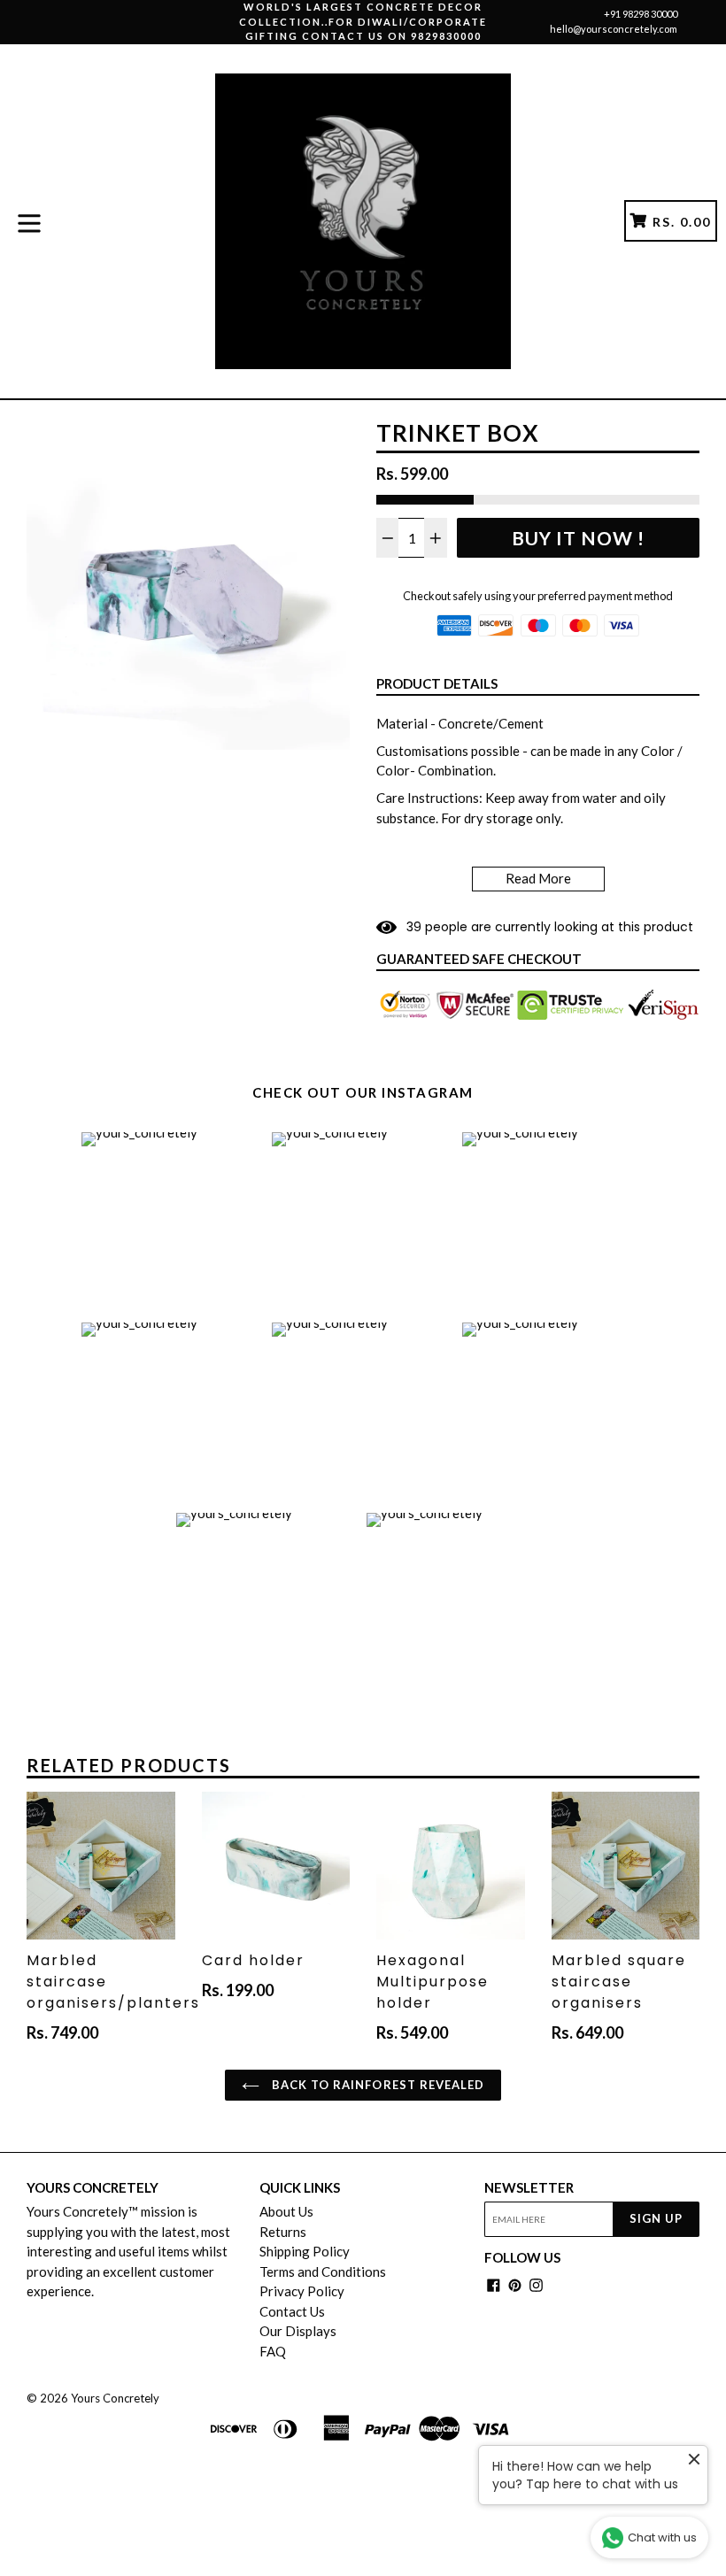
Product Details (437, 683)
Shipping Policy (305, 2251)
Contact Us (292, 2311)
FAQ (273, 2351)
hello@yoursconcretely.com (614, 29)
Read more (538, 878)
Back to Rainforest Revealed (376, 2085)
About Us (286, 2211)
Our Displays (298, 2331)
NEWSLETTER (529, 2187)
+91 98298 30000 (641, 14)
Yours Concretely (115, 2398)
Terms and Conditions (323, 2271)
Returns (283, 2232)
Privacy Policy (302, 2291)
